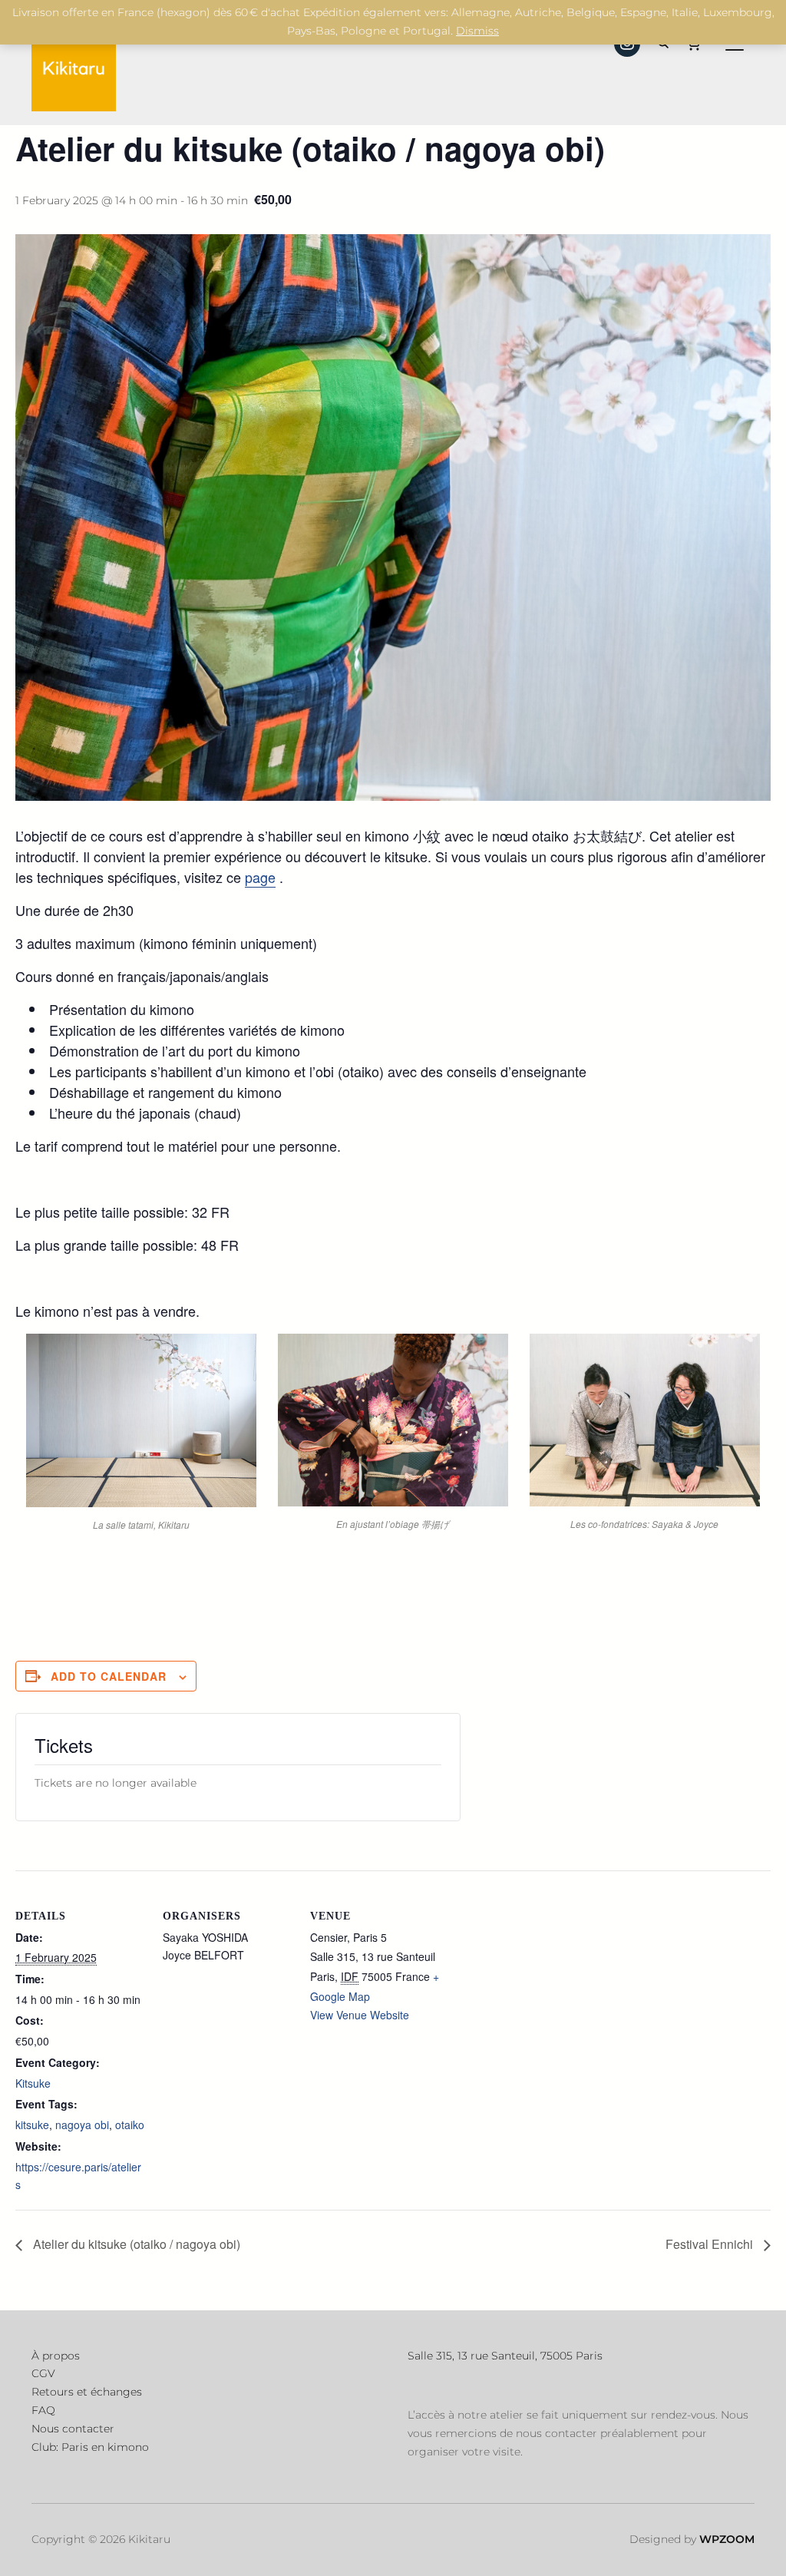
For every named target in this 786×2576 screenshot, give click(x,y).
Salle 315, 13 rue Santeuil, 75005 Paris (505, 2356)
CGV (43, 2373)
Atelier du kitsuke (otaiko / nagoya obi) (135, 2244)
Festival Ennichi (711, 2244)
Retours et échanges (87, 2392)
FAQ (43, 2410)
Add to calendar (109, 1676)
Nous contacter (73, 2429)
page (260, 877)
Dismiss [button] (477, 31)
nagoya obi (82, 2125)
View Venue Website (360, 2015)
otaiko (130, 2125)
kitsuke (32, 2125)
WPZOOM (727, 2539)
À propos (56, 2356)
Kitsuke (33, 2083)
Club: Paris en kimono (90, 2447)
